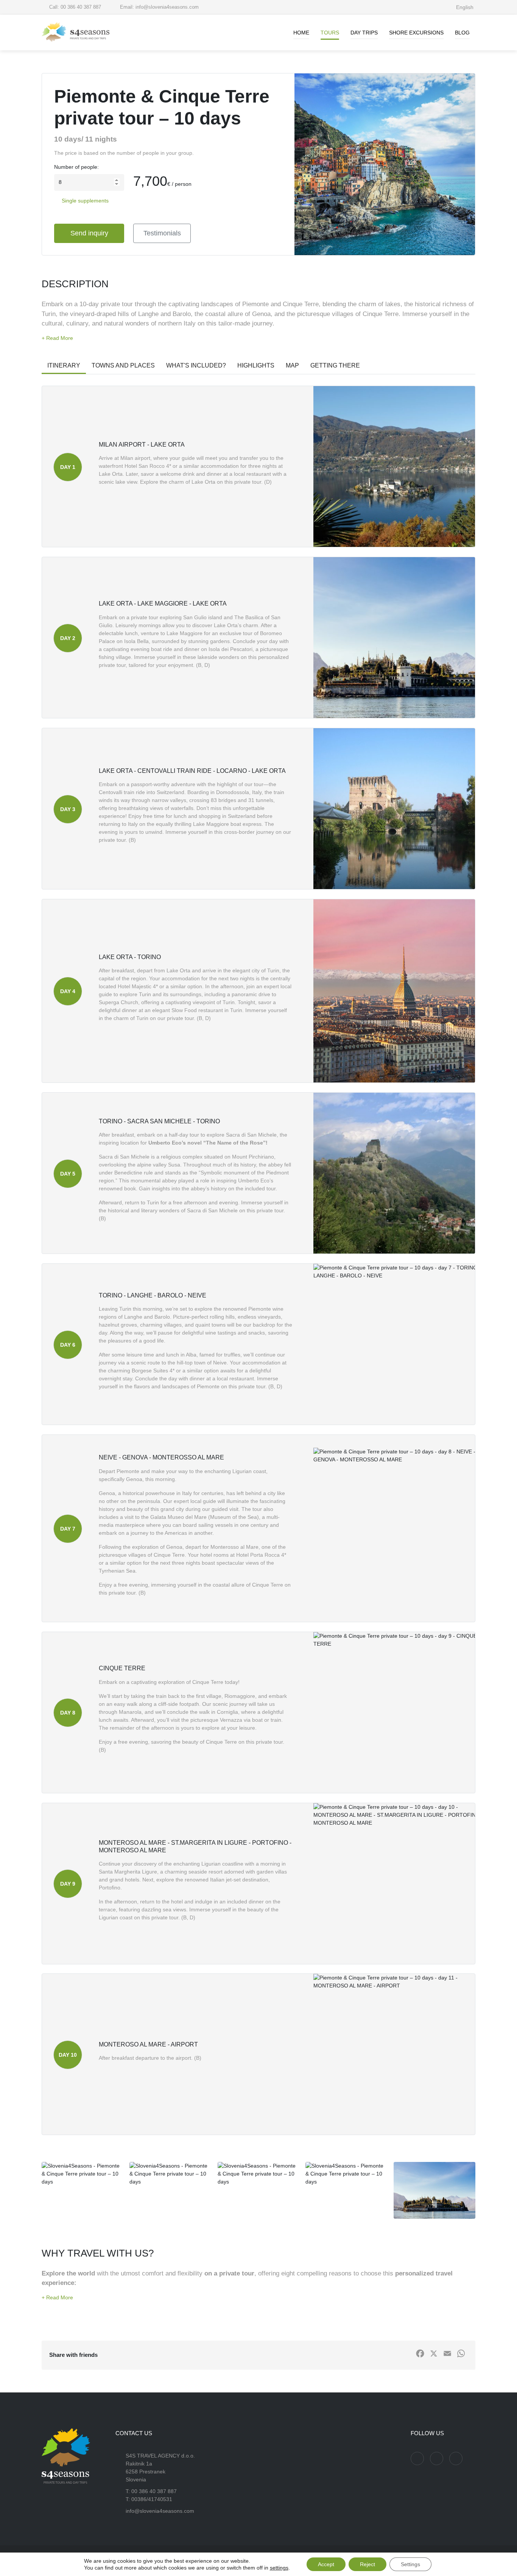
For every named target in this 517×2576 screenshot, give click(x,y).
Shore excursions (416, 33)
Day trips (364, 33)
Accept (326, 2564)
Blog (462, 33)
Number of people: (76, 167)
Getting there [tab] (335, 365)
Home (301, 33)
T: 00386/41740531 (149, 2499)
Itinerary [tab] (64, 365)
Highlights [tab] (256, 365)
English (466, 7)
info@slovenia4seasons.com (160, 2511)
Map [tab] (292, 365)
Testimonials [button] (162, 233)
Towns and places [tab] (123, 365)
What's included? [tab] (196, 365)
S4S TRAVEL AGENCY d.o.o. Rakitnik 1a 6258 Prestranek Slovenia (160, 2468)
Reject (368, 2564)
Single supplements (85, 201)
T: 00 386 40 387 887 (151, 2491)
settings (279, 2568)
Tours (330, 33)
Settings (410, 2564)
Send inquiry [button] (89, 233)
